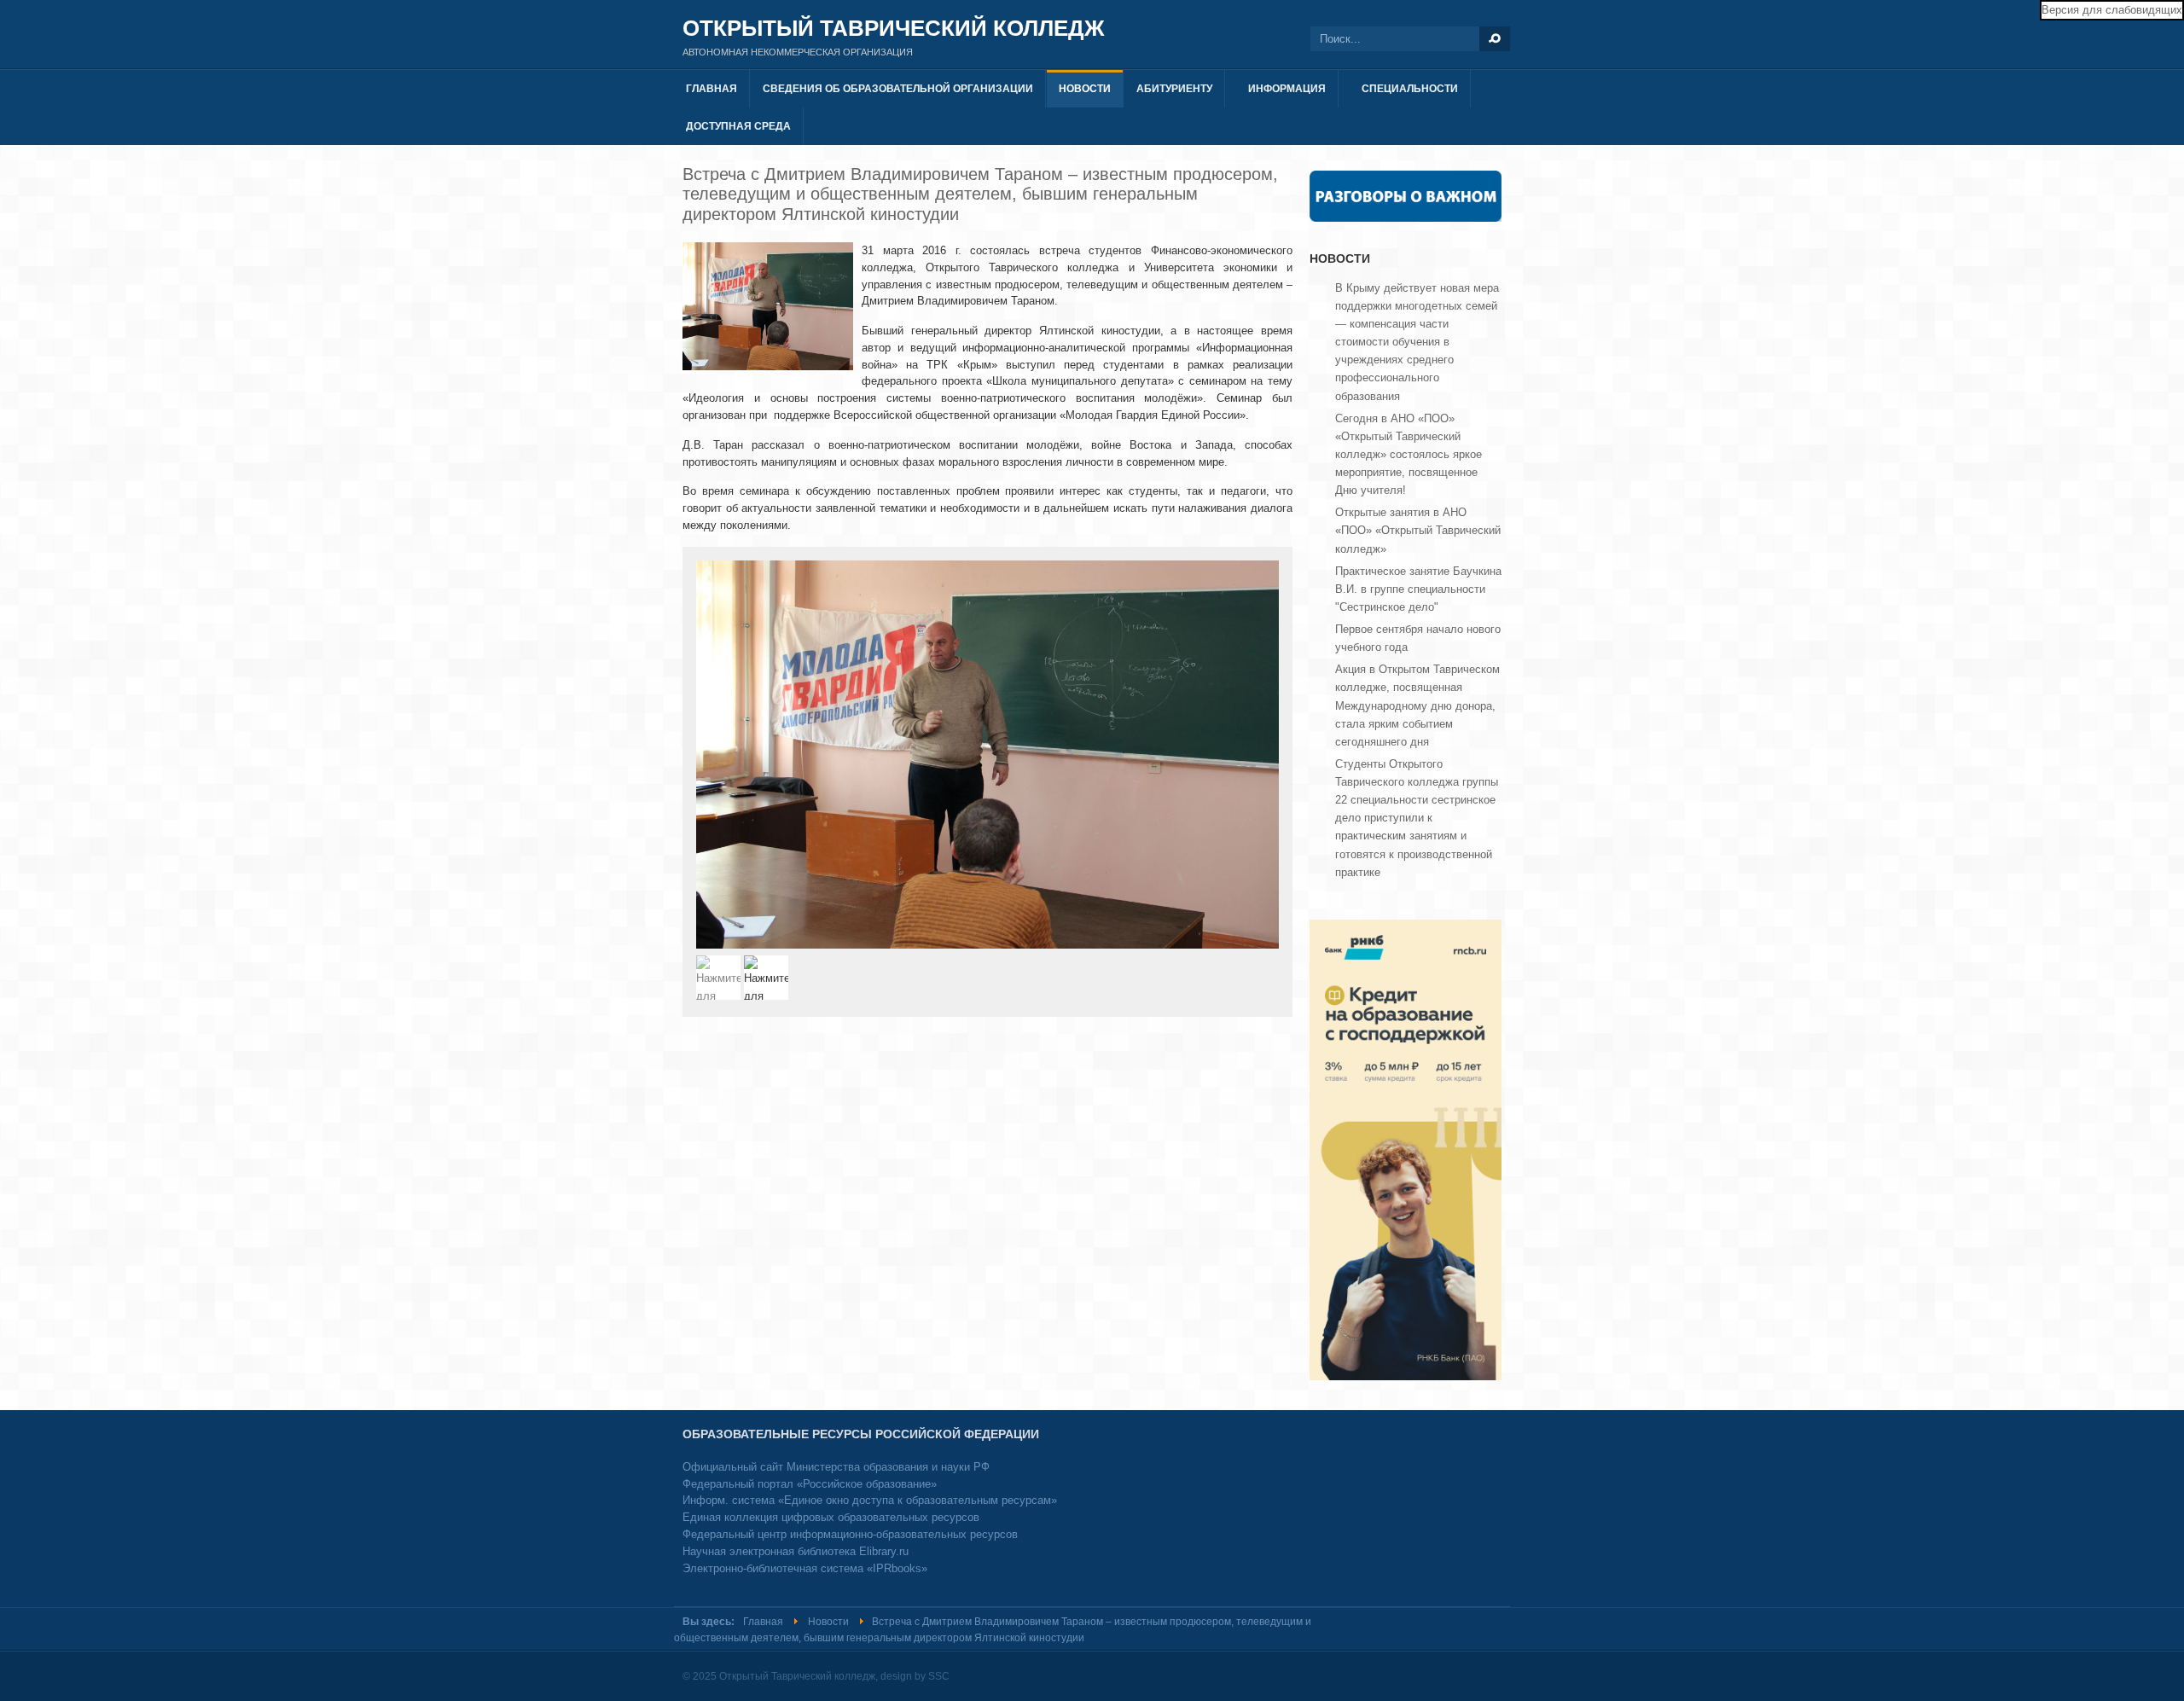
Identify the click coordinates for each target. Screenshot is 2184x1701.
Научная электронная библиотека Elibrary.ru (796, 1551)
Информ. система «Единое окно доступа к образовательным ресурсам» (870, 1500)
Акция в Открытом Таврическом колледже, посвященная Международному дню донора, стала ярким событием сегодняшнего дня (1417, 705)
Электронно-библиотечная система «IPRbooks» (805, 1568)
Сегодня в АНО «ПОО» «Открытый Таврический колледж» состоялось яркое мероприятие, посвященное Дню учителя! (1409, 455)
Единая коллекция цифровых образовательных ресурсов (831, 1517)
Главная (763, 1622)
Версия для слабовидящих (2112, 10)
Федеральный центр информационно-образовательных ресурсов (850, 1534)
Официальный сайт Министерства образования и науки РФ (836, 1467)
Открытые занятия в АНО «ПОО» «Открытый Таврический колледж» (1418, 530)
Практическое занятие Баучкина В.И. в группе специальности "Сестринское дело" (1418, 589)
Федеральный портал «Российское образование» (810, 1484)
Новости (828, 1622)
